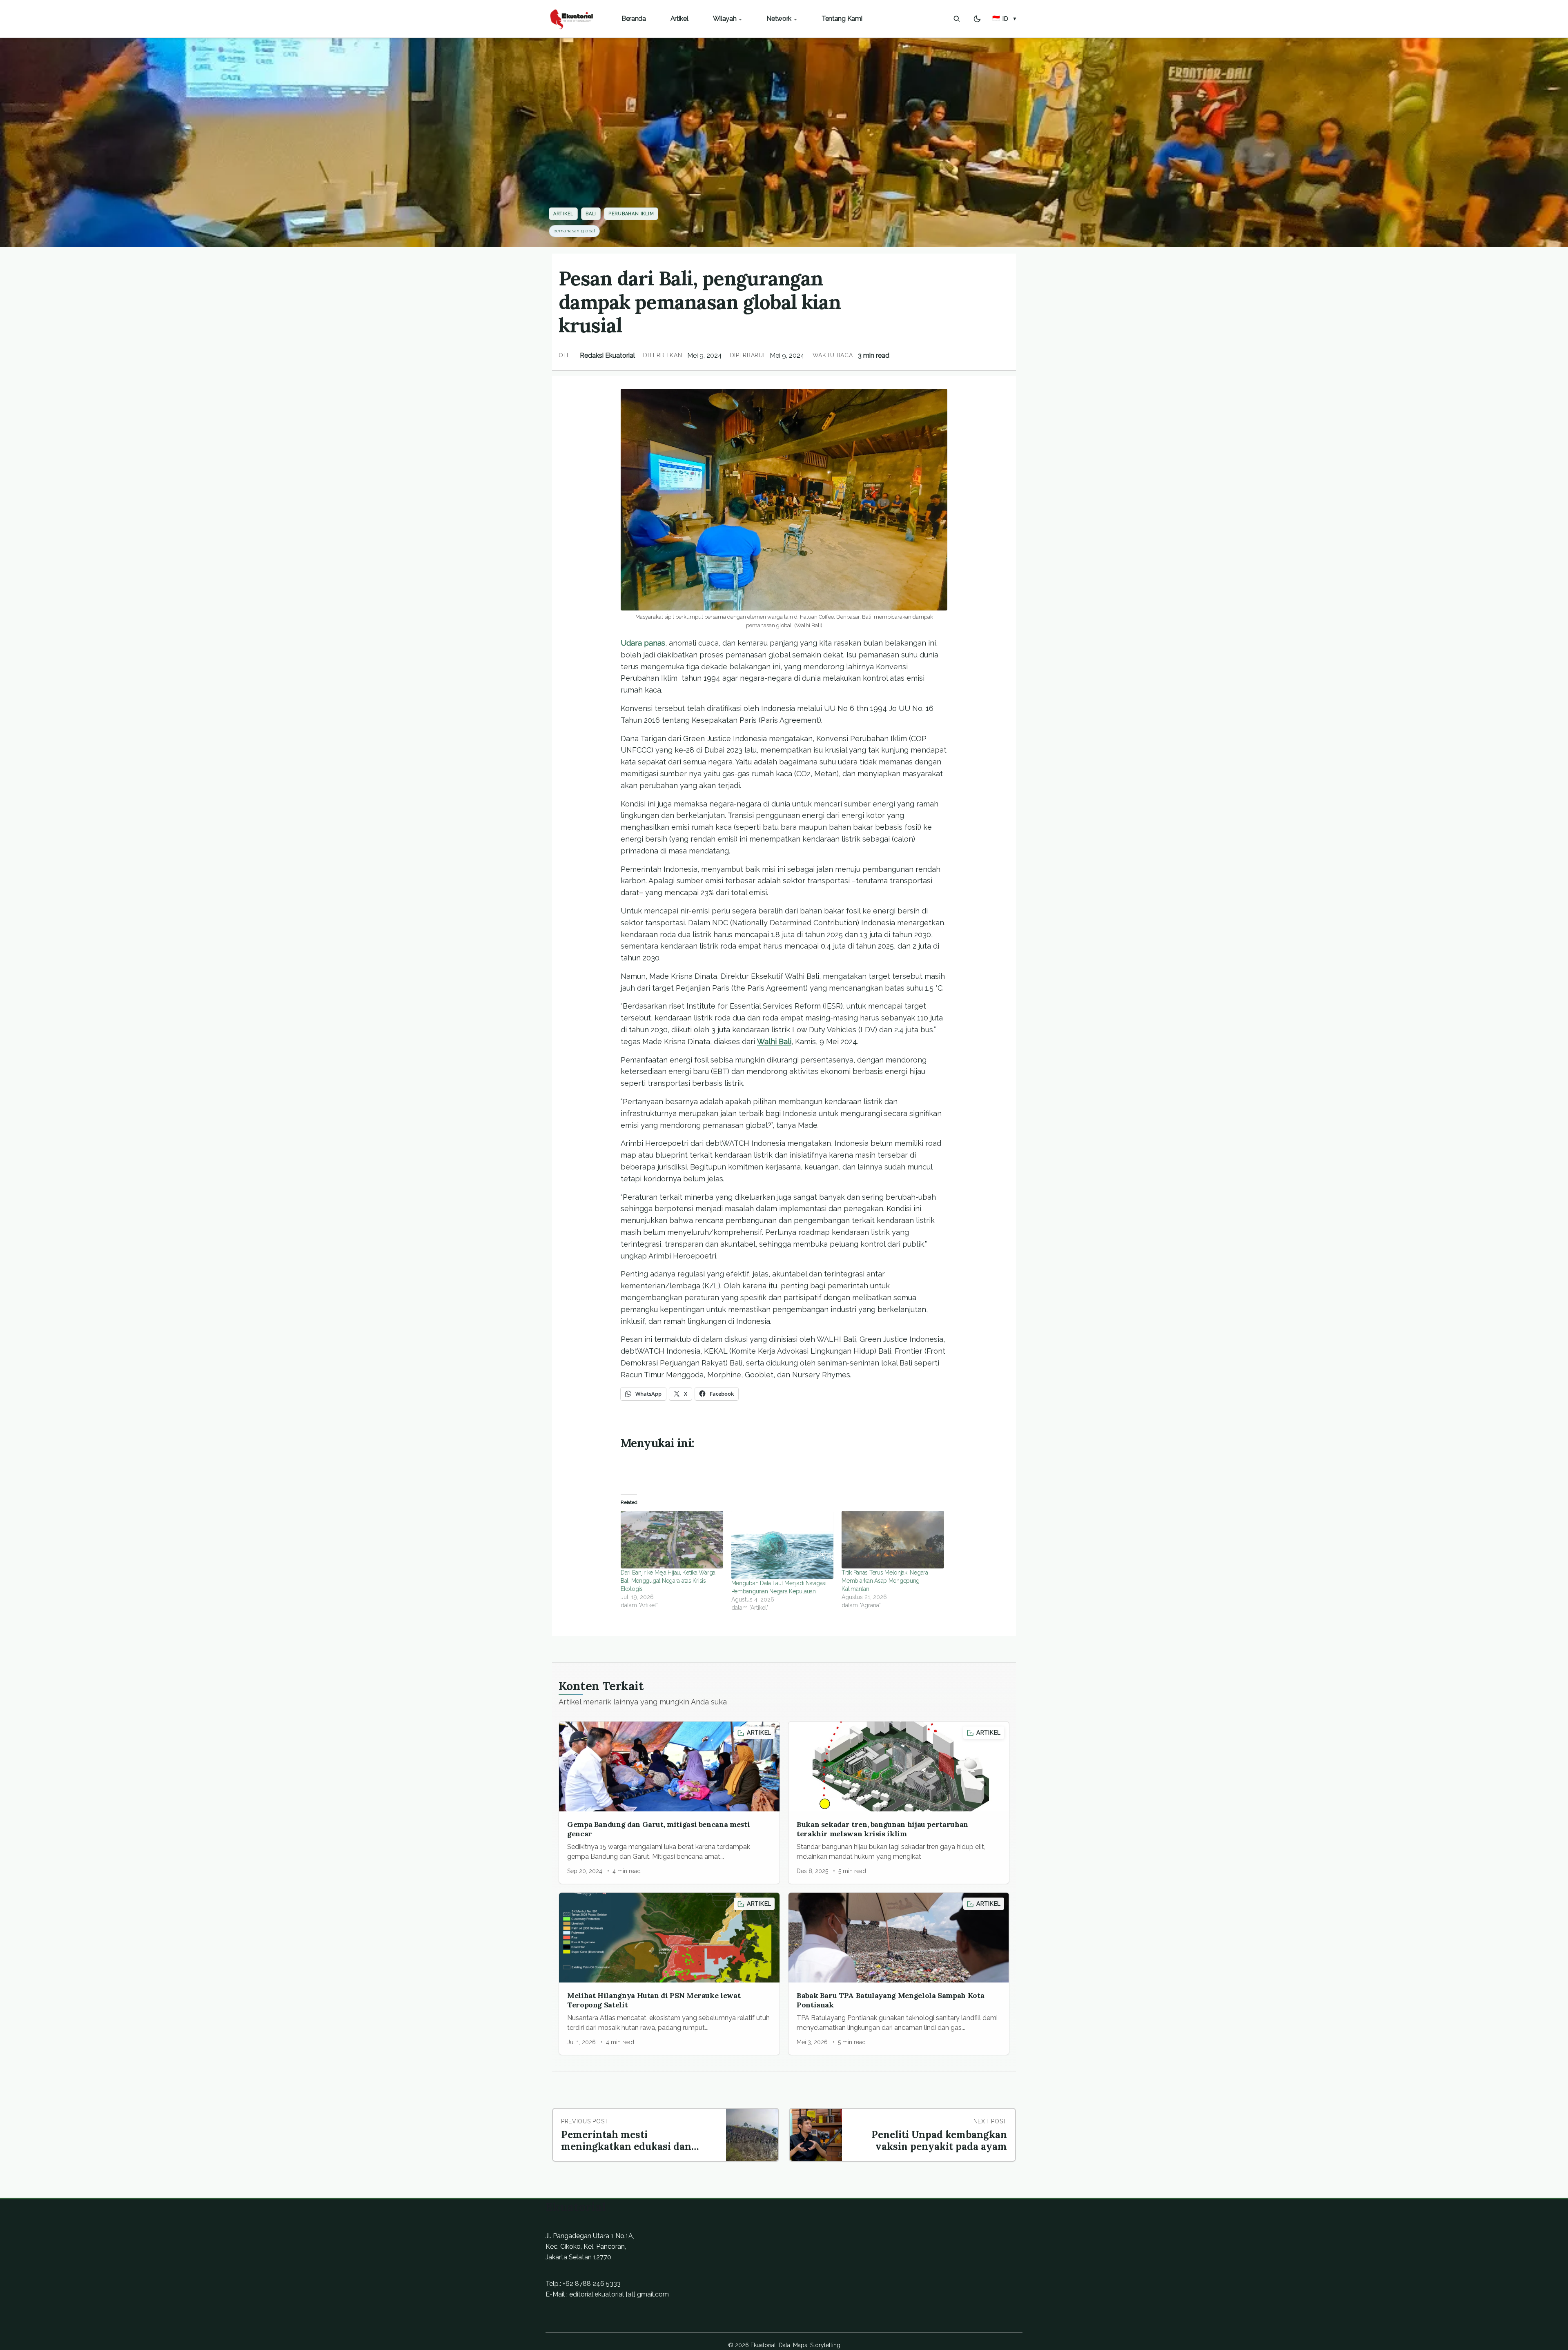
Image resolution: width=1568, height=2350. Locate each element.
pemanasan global (574, 231)
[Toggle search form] (957, 19)
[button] (1005, 19)
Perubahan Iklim (631, 214)
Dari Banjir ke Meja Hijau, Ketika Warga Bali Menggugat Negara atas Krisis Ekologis (668, 1581)
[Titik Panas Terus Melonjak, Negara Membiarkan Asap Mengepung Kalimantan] (893, 1540)
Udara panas (643, 643)
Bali (591, 214)
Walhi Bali (774, 1041)
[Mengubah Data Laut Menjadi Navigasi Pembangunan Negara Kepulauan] (783, 1545)
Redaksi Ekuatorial (607, 355)
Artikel (563, 214)
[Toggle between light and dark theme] (977, 19)
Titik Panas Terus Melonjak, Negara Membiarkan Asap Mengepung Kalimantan (885, 1581)
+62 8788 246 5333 (592, 2284)
